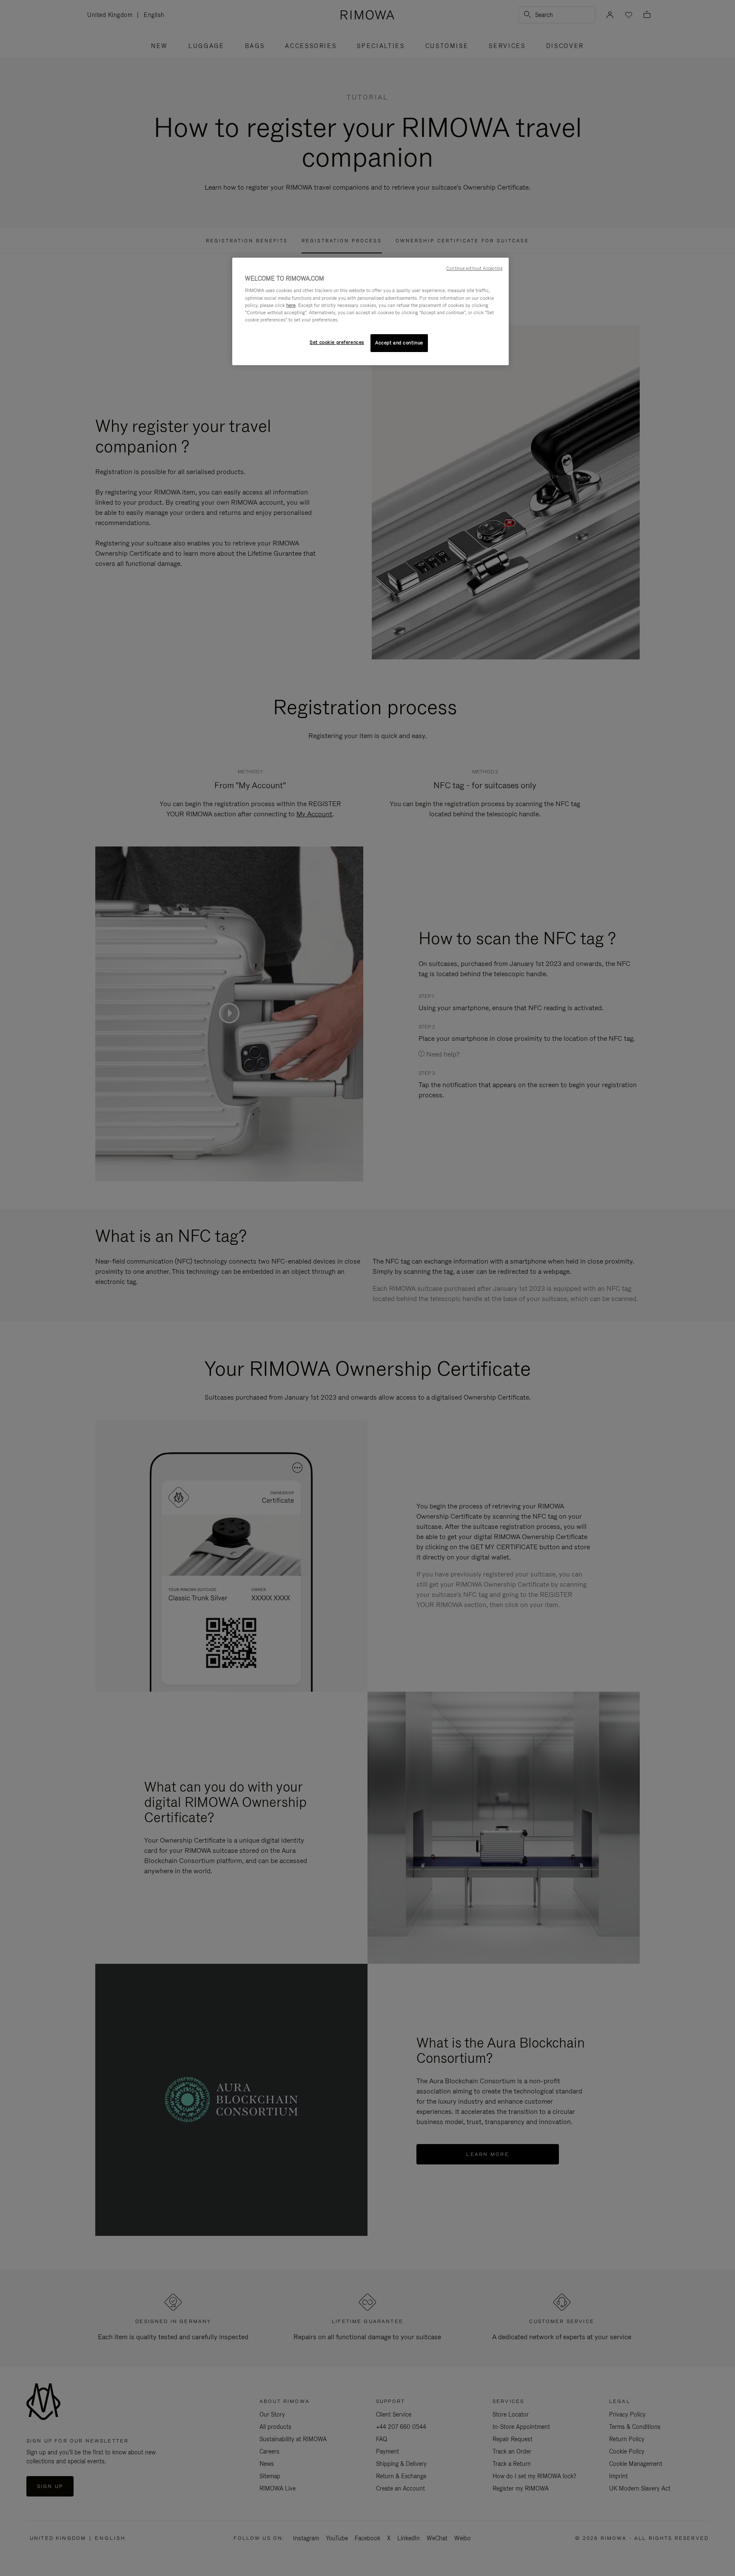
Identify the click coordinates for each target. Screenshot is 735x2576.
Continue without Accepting (474, 268)
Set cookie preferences (337, 342)
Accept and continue (399, 343)
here (291, 305)
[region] (370, 311)
